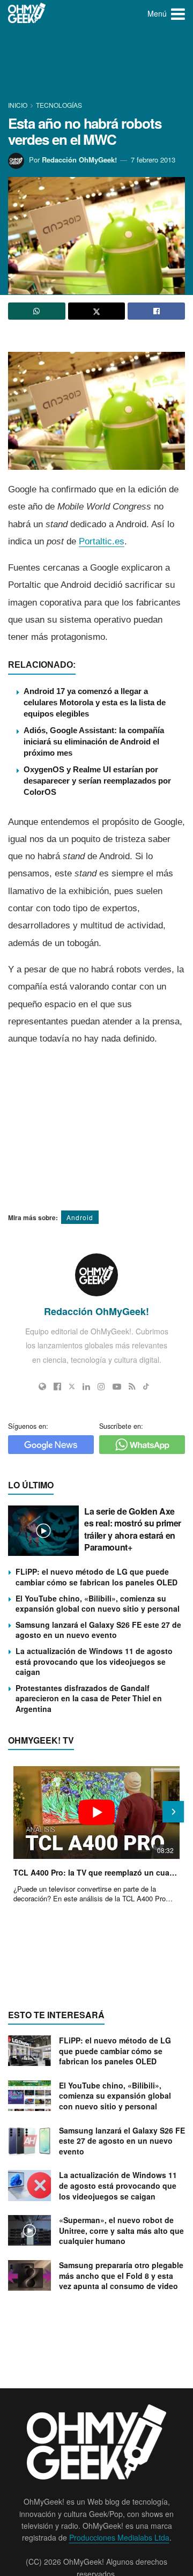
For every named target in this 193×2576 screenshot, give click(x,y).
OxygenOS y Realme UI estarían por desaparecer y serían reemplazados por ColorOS (97, 781)
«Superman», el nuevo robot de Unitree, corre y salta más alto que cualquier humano (121, 2230)
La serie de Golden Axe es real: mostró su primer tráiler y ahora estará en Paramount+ (133, 1529)
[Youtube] (117, 1386)
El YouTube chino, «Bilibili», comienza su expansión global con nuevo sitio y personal (98, 1604)
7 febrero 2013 (153, 160)
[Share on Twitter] (97, 311)
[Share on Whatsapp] (37, 311)
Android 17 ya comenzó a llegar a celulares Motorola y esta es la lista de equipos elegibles (95, 702)
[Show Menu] (178, 13)
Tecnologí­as (59, 105)
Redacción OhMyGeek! (79, 160)
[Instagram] (101, 1386)
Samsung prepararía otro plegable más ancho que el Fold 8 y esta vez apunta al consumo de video (121, 2275)
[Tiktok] (146, 1386)
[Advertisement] (96, 64)
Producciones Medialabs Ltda (119, 2537)
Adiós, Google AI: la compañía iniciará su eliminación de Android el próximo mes (94, 741)
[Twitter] (72, 1386)
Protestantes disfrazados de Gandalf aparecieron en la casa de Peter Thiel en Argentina (89, 1698)
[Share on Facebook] (156, 311)
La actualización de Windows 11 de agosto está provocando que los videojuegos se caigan (94, 1661)
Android (80, 1217)
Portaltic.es (102, 541)
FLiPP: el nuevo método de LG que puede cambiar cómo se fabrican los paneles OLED (96, 1577)
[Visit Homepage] (27, 13)
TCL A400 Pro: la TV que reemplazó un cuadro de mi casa (96, 1872)
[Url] (42, 1386)
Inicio (18, 105)
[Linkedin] (86, 1386)
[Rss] (132, 1386)
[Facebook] (57, 1386)
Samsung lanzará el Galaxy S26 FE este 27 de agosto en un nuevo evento (98, 1630)
